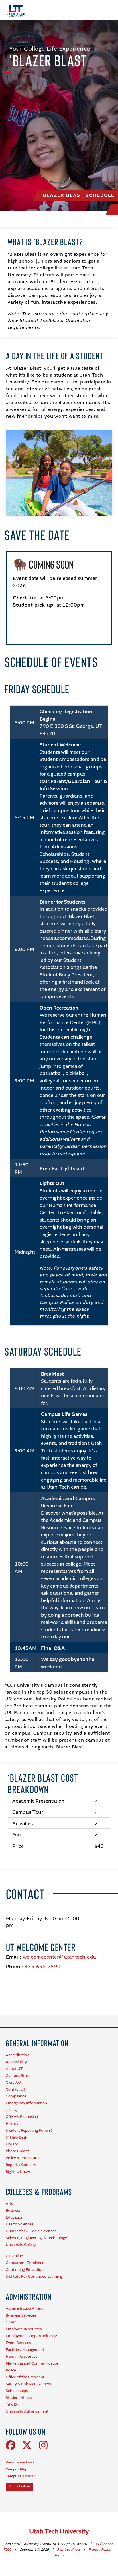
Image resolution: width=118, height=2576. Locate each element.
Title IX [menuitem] (12, 2405)
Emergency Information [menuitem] (26, 2103)
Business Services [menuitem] (21, 2316)
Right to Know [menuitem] (18, 2172)
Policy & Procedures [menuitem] (23, 2158)
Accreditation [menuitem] (17, 2055)
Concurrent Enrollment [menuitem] (26, 2263)
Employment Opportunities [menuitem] (29, 2336)
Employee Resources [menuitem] (24, 2329)
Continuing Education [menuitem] (25, 2270)
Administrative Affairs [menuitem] (24, 2309)
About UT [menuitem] (14, 2069)
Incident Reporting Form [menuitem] (27, 2131)
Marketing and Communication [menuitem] (33, 2364)
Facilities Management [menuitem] (25, 2350)
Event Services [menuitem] (18, 2343)
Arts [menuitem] (9, 2204)
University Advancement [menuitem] (27, 2412)
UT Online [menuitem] (14, 2256)
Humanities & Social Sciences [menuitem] (31, 2231)
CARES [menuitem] (12, 2322)
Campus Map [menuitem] (16, 2469)
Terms (59, 2555)
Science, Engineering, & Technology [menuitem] (36, 2238)
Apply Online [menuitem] (19, 2487)
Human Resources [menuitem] (21, 2357)
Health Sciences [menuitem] (19, 2224)
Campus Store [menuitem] (18, 2076)
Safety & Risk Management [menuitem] (29, 2384)
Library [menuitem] (12, 2144)
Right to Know (69, 2550)
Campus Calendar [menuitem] (20, 2476)
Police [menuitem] (11, 2370)
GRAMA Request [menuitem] (20, 2117)
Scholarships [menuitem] (17, 2391)
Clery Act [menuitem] (14, 2083)
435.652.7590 (43, 1967)
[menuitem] (37, 2043)
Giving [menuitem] (11, 2110)
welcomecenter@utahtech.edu (60, 1957)
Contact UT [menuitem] (16, 2090)
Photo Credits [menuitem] (18, 2151)
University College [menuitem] (21, 2245)
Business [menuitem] (13, 2211)
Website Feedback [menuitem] (20, 2463)
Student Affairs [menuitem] (19, 2398)
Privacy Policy (100, 2550)
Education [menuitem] (15, 2218)
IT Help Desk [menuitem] (16, 2138)
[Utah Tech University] (16, 11)
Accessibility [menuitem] (16, 2062)
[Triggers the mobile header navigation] (110, 9)
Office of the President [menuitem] (25, 2377)
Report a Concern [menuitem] (21, 2165)
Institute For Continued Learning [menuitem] (34, 2277)
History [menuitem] (12, 2124)
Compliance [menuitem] (16, 2096)
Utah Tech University (59, 2532)
